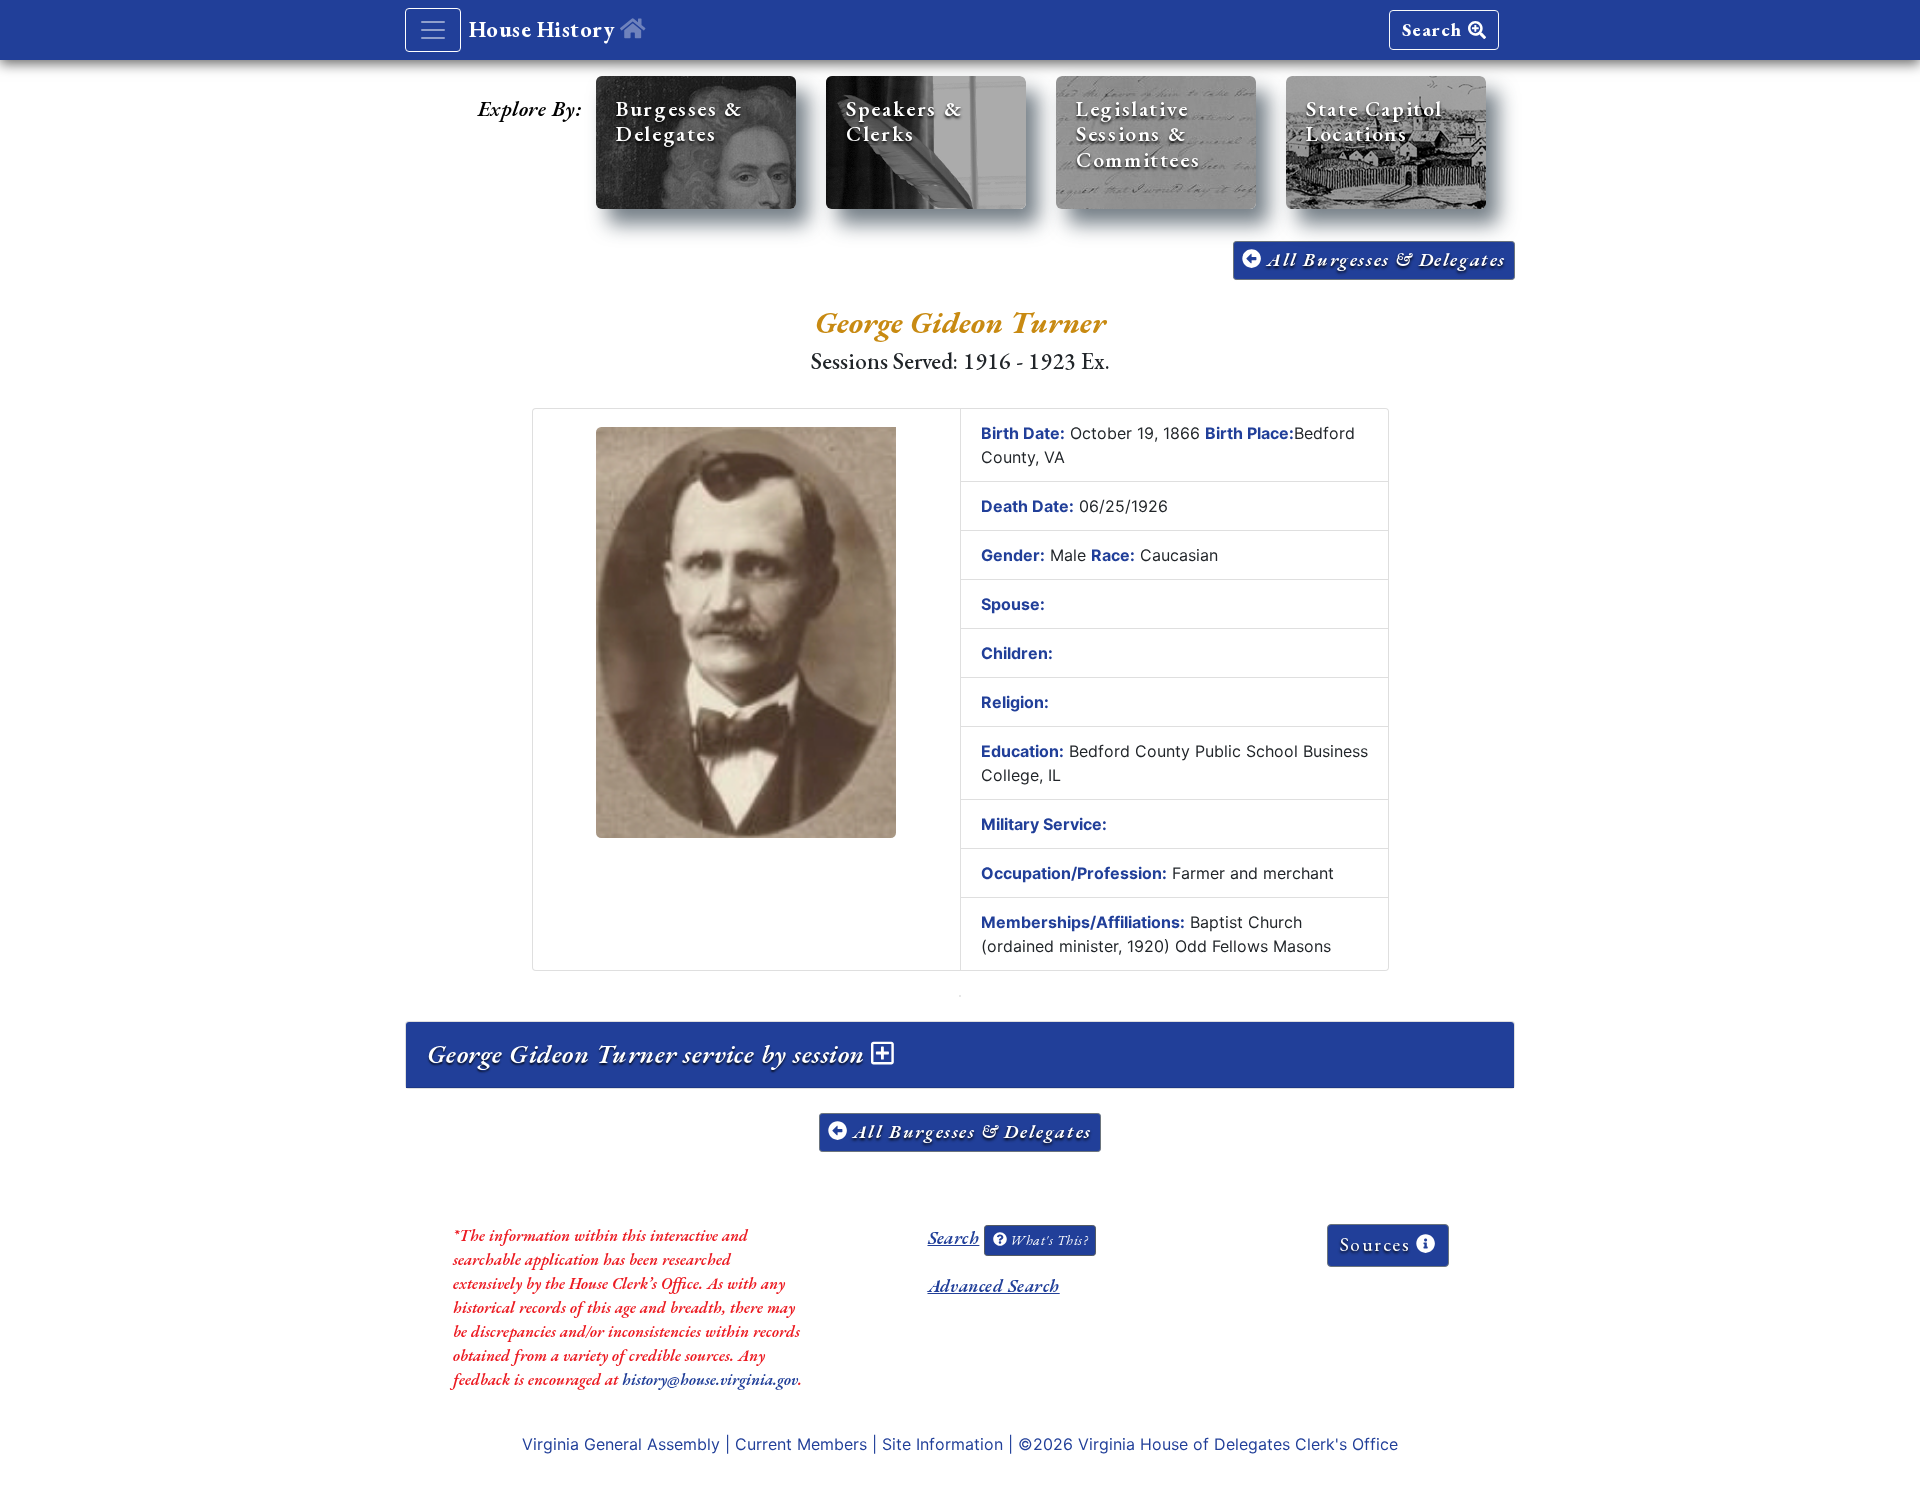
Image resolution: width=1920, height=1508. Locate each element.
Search (1435, 29)
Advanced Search (994, 1285)
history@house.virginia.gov (710, 1379)
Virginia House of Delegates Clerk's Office (1238, 1444)
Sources (1378, 1244)
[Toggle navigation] (433, 30)
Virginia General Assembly (621, 1444)
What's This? (1047, 1240)
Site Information (942, 1444)
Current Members (801, 1444)
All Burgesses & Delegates (1383, 259)
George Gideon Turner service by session (649, 1054)
